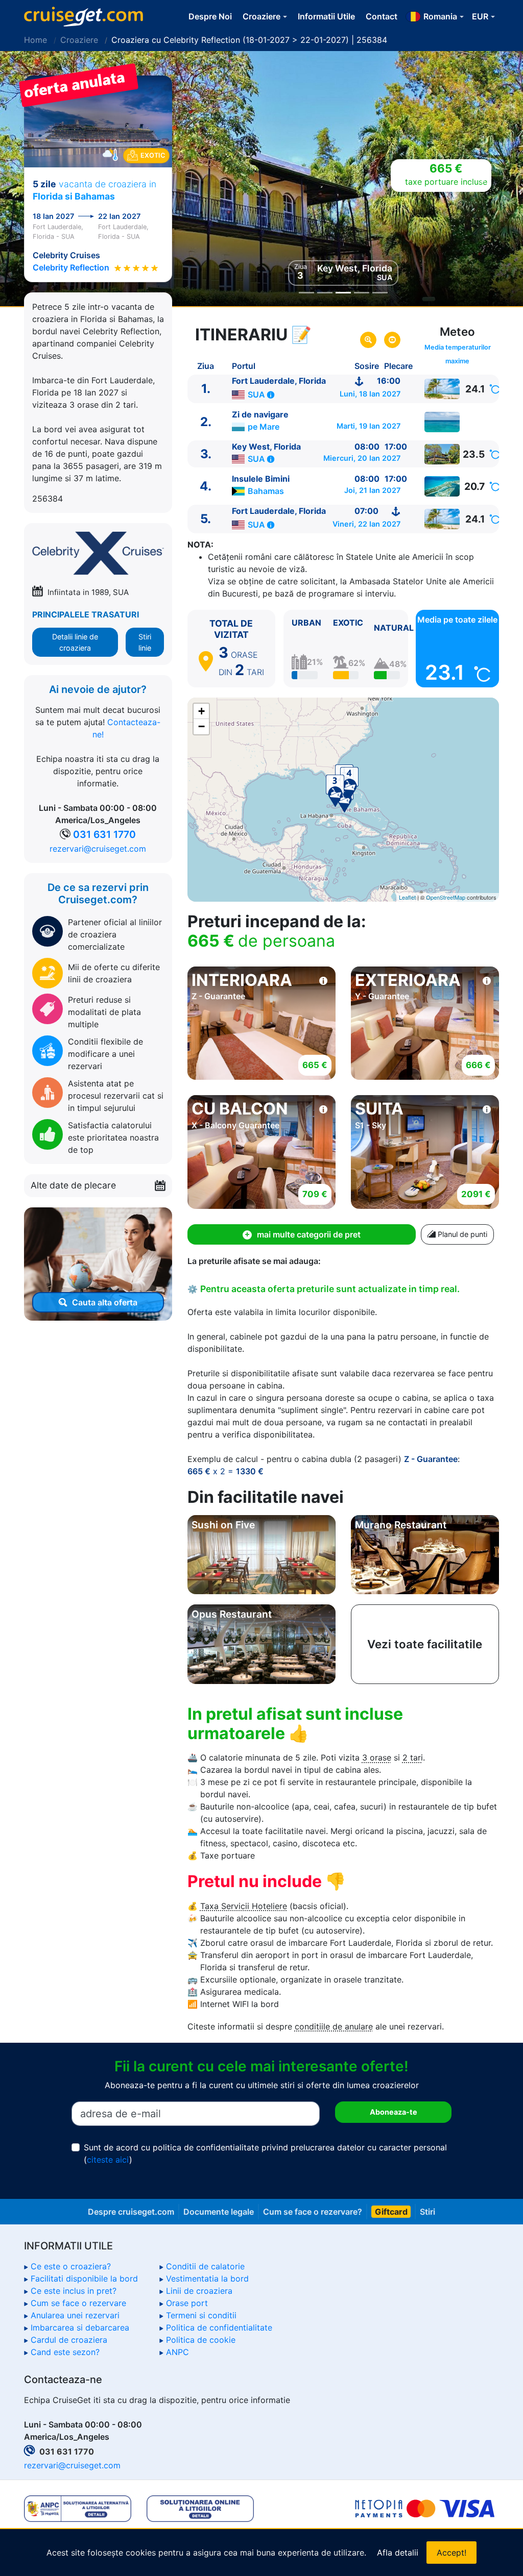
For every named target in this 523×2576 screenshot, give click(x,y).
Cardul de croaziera (69, 2340)
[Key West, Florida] (442, 454)
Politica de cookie (201, 2340)
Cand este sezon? (65, 2352)
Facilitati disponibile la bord (84, 2278)
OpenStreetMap (446, 897)
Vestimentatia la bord (207, 2278)
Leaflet (407, 897)
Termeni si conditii (201, 2315)
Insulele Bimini (261, 479)
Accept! (451, 2553)
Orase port (187, 2303)
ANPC (177, 2352)
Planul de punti (461, 1234)
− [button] (201, 726)
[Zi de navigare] (442, 422)
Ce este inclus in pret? (74, 2291)
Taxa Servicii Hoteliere (244, 1906)
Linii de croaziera (199, 2291)
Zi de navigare (260, 414)
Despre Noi (210, 16)
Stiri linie (145, 642)
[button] (484, 179)
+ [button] (201, 711)
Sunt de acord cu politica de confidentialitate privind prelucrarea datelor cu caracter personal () (265, 2153)
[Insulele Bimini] (442, 486)
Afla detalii (398, 2553)
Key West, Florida (266, 447)
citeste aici (108, 2160)
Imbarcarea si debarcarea (80, 2327)
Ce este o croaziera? (71, 2266)
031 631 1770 (104, 834)
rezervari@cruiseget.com (98, 849)
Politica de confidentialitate (219, 2327)
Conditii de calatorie (205, 2266)
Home (35, 40)
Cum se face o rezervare (78, 2303)
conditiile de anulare (334, 2026)
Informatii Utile (326, 16)
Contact (382, 16)
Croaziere (79, 40)
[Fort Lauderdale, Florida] (442, 389)
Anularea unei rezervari (75, 2315)
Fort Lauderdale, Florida (279, 381)
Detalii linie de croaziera (75, 642)
